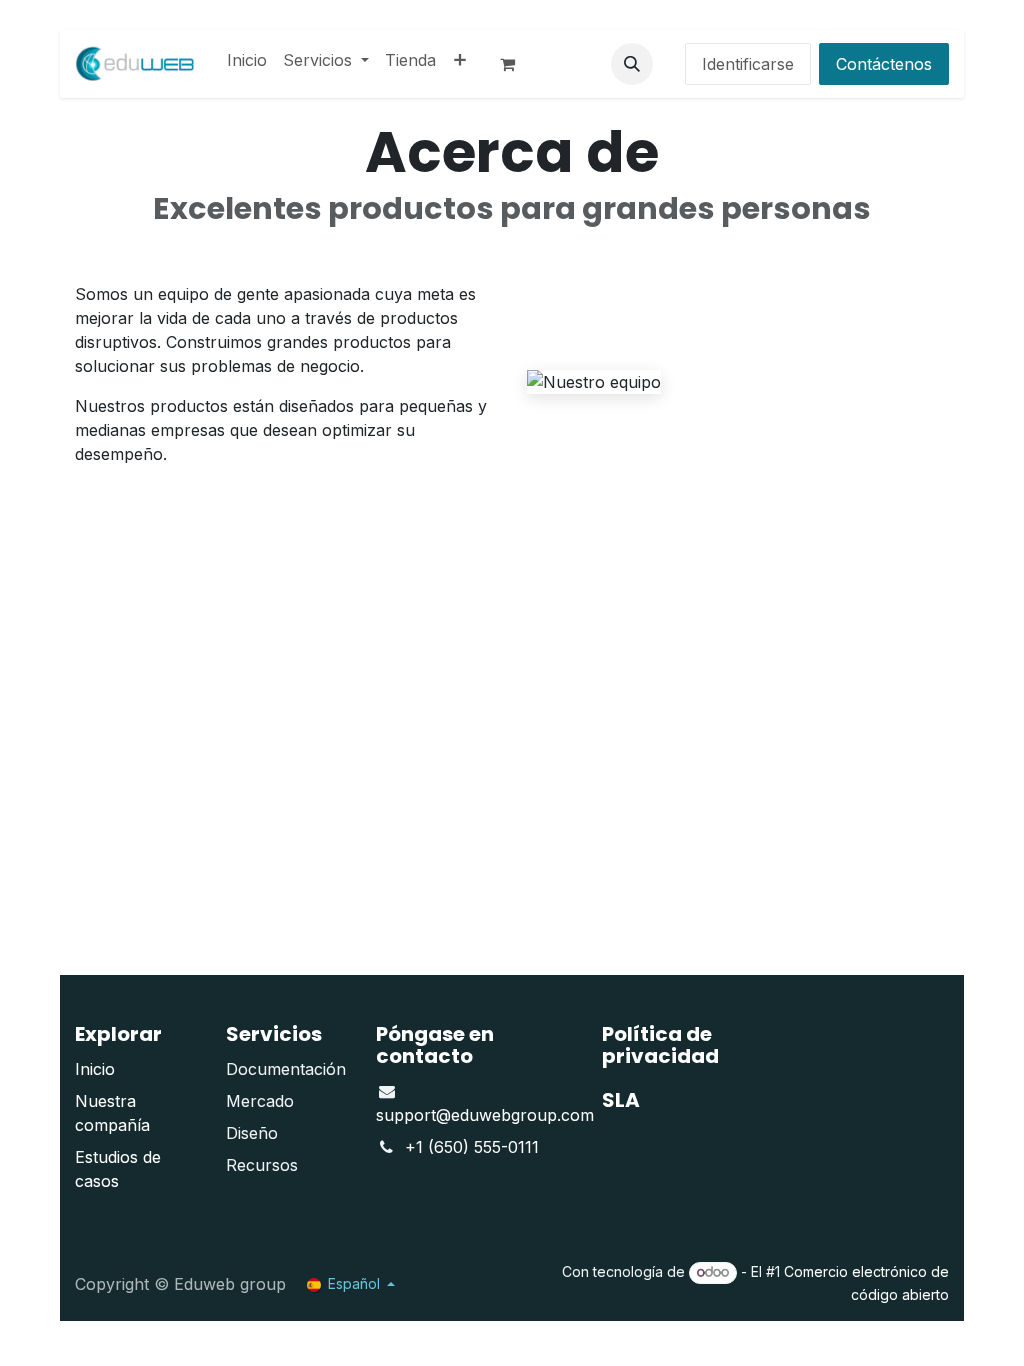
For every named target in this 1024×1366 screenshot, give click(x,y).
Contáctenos (884, 64)
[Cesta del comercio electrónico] (516, 64)
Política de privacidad (660, 1045)
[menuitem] (247, 60)
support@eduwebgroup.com (485, 1115)
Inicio (95, 1069)
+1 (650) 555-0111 (472, 1147)
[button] (632, 64)
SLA (621, 1100)
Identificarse (748, 64)
